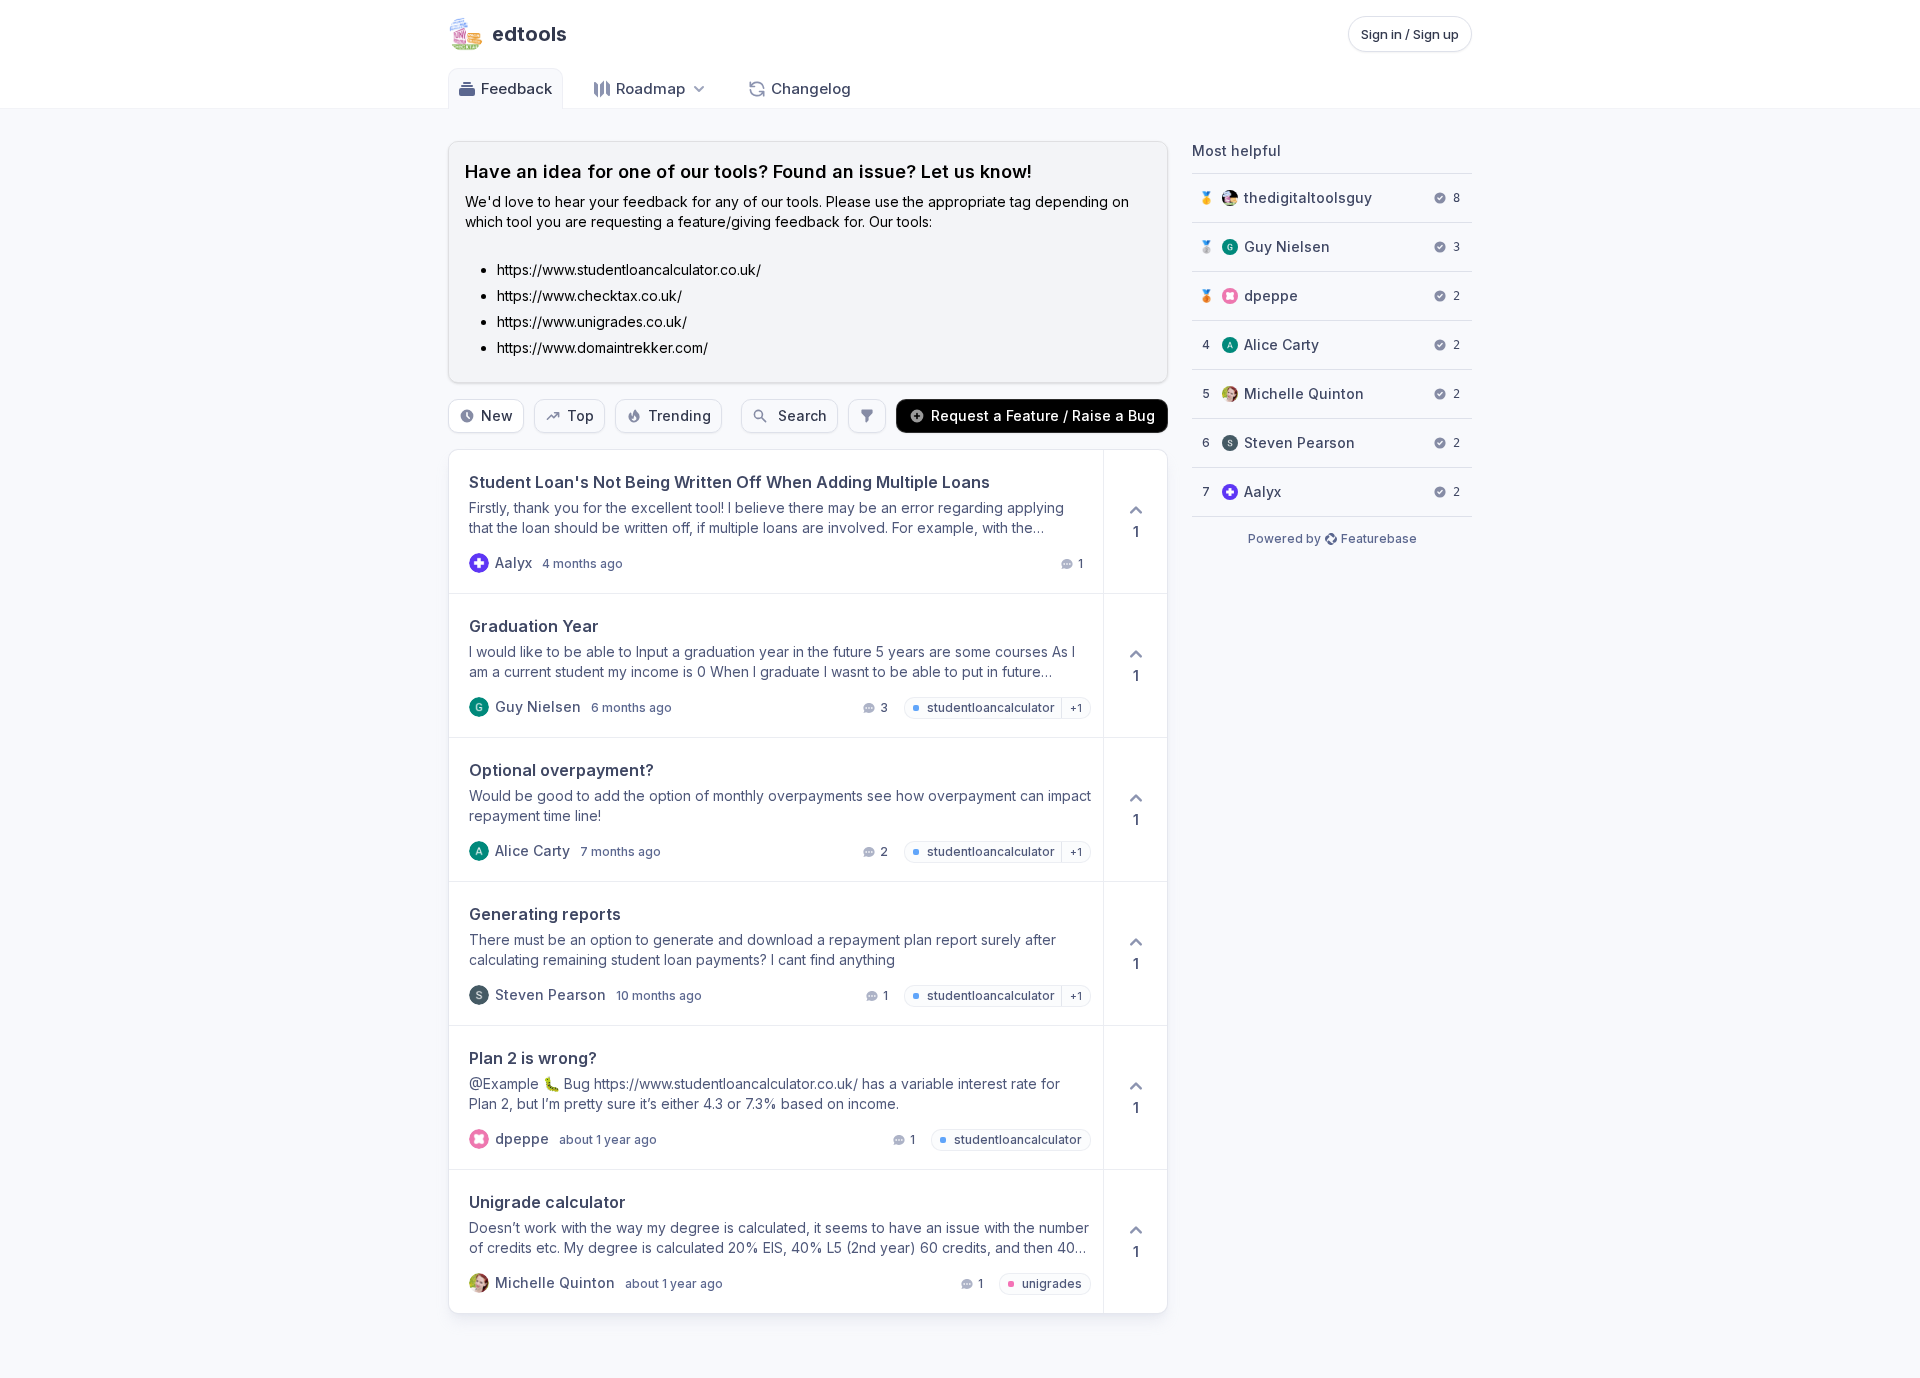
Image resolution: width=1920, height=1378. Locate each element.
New (497, 415)
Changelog (811, 88)
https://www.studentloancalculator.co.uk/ (629, 269)
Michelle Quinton (1304, 393)
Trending (679, 415)
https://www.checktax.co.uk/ (589, 295)
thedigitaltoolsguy (1308, 197)
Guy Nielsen (1287, 246)
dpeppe (1271, 295)
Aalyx (1262, 491)
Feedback (516, 88)
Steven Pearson (1299, 442)
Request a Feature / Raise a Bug (1043, 415)
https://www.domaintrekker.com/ (602, 347)
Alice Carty (1281, 344)
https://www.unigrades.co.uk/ (592, 321)
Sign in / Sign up (1410, 34)
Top (580, 415)
